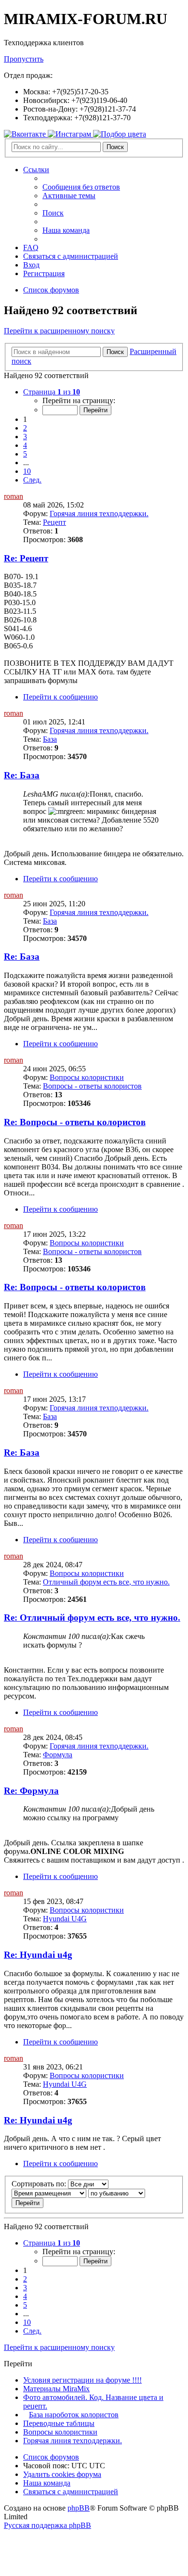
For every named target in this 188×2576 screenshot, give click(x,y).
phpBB (79, 2508)
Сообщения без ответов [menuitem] (81, 187)
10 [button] (27, 471)
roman (13, 496)
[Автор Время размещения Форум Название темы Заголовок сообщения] (49, 2193)
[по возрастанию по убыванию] (117, 2193)
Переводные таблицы (59, 2423)
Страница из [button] (52, 392)
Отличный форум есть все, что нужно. (106, 1582)
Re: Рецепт (26, 558)
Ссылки (36, 170)
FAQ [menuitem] (31, 247)
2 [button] (25, 428)
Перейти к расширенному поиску (59, 331)
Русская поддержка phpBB (47, 2525)
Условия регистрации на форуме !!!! (82, 2380)
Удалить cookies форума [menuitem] (62, 2474)
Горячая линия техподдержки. (99, 514)
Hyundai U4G (65, 1919)
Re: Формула (31, 1791)
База (50, 739)
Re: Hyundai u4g (38, 1955)
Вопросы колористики (87, 1077)
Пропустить (24, 59)
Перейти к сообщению (60, 697)
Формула (58, 1755)
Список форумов (51, 2457)
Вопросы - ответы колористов (92, 1086)
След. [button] (32, 480)
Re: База (22, 775)
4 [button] (25, 445)
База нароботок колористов (74, 2415)
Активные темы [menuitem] (69, 196)
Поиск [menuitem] (53, 213)
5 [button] (25, 454)
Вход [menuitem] (31, 265)
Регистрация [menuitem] (44, 273)
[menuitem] (71, 256)
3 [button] (25, 437)
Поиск (115, 147)
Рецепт (54, 522)
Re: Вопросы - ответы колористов (75, 1122)
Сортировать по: (39, 2184)
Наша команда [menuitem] (66, 230)
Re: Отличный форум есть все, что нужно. (92, 1618)
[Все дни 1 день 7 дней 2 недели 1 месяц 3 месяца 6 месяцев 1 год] (87, 2184)
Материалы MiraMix (56, 2389)
